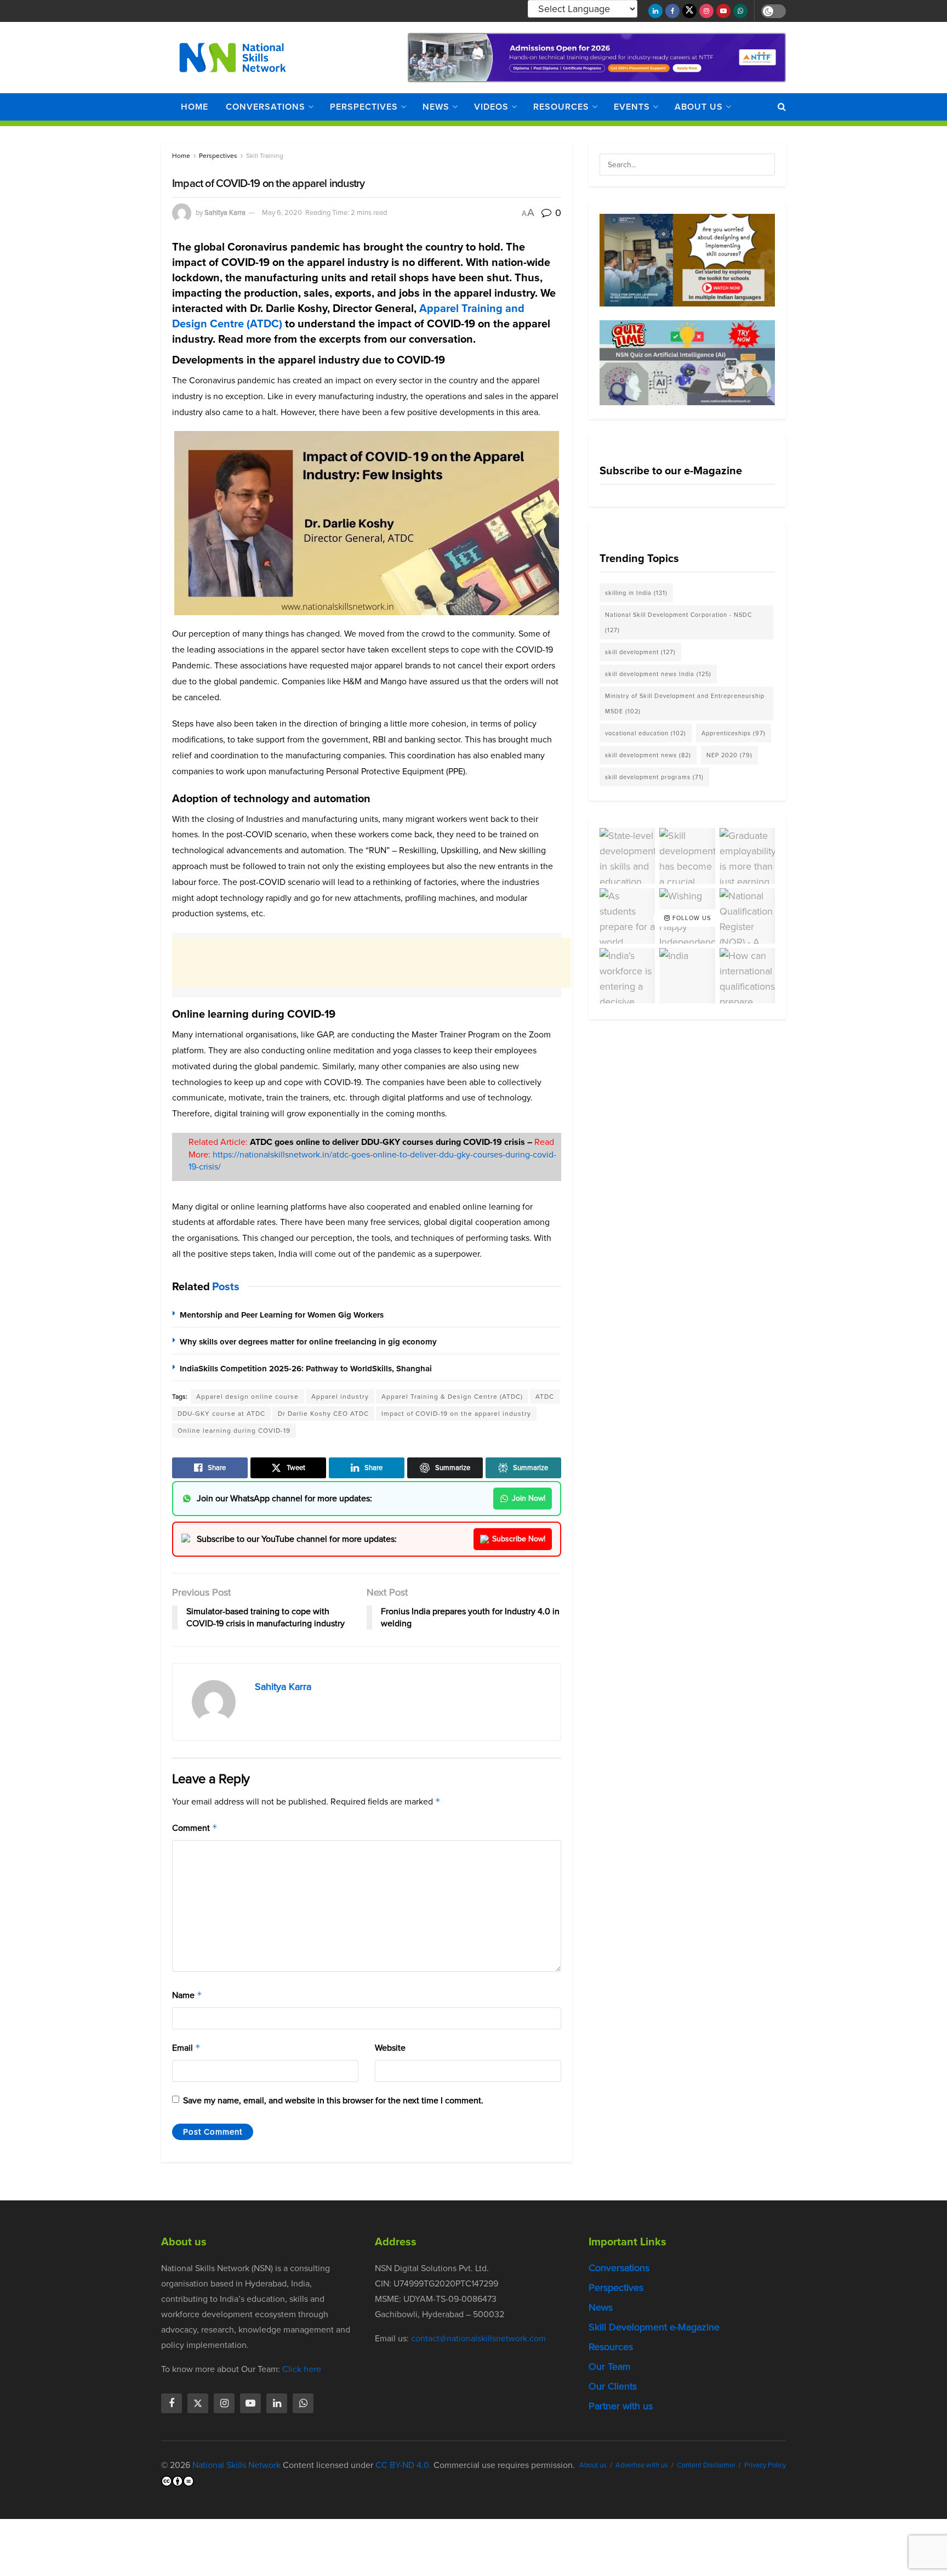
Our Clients (613, 2386)
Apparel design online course (247, 1397)
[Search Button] (782, 107)
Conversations (266, 107)
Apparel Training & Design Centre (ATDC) (452, 1397)
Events (632, 107)
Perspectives (364, 107)
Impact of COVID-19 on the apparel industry (456, 1414)
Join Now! (529, 1498)
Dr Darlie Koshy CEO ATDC (323, 1414)
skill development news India (658, 674)
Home (195, 107)
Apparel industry (340, 1397)
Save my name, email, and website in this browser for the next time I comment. (333, 2100)
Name (187, 1995)
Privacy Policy (765, 2465)
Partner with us (621, 2406)
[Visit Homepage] (233, 58)
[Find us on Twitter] (689, 11)
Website (390, 2048)
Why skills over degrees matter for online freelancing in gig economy (308, 1342)
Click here (302, 2369)
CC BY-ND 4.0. (403, 2465)
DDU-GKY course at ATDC (221, 1414)
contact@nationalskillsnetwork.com (478, 2338)
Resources (561, 107)
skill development (640, 652)
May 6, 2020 (282, 212)
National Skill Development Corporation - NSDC (678, 622)
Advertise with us (642, 2465)
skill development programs (654, 777)
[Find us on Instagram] (706, 11)
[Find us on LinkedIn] (655, 11)
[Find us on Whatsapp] (740, 11)
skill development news (648, 755)
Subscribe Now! (519, 1539)
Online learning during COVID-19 (234, 1431)
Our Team (610, 2367)
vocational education (646, 733)
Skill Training (265, 156)
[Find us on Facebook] (672, 11)
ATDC (545, 1397)
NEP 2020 (729, 755)
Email (186, 2048)
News (436, 107)
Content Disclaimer (706, 2465)
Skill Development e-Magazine (654, 2327)
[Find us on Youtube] (723, 11)
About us (699, 107)
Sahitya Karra (225, 212)
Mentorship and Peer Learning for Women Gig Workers (282, 1315)
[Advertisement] (372, 963)
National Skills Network (236, 2465)
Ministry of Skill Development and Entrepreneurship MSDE (685, 703)
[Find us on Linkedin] (277, 2403)
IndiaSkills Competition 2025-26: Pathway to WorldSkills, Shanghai (306, 1369)
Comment (195, 1828)
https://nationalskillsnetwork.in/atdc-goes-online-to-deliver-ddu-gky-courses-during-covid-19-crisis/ (372, 1161)
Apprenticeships (734, 733)
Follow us (691, 918)
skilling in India (636, 593)
